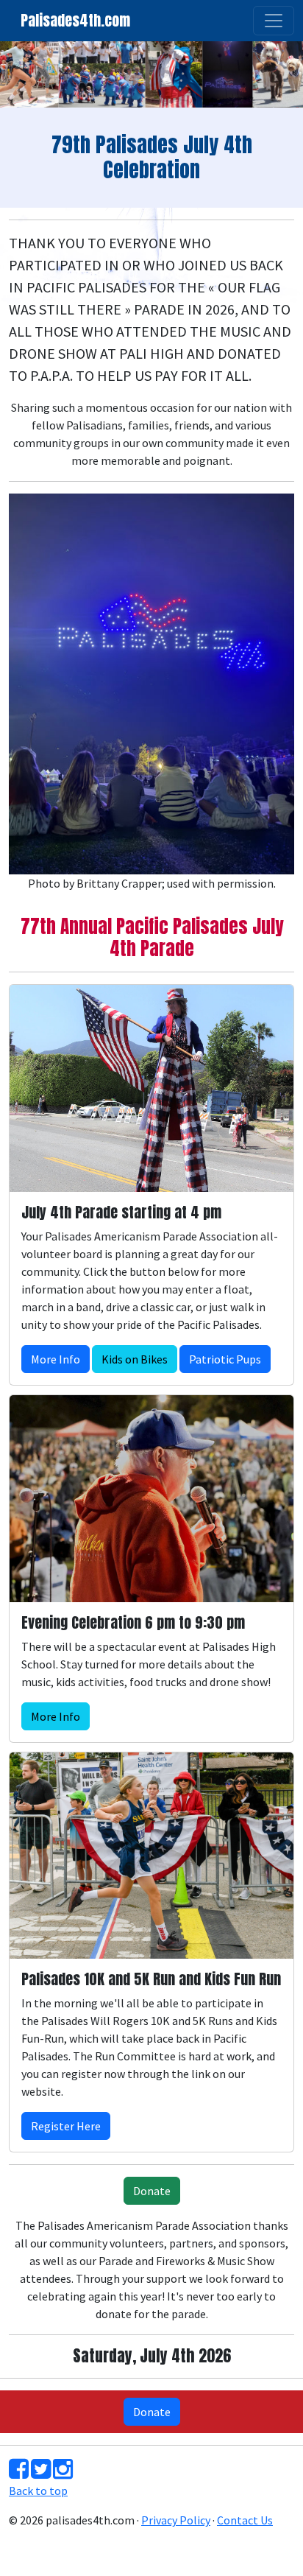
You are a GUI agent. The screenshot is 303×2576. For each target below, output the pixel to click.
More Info (56, 1359)
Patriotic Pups (225, 1359)
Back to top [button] (38, 2491)
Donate (152, 2191)
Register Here (66, 2126)
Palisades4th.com (75, 20)
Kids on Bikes (135, 1359)
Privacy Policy (176, 2520)
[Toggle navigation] (274, 21)
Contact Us (245, 2520)
